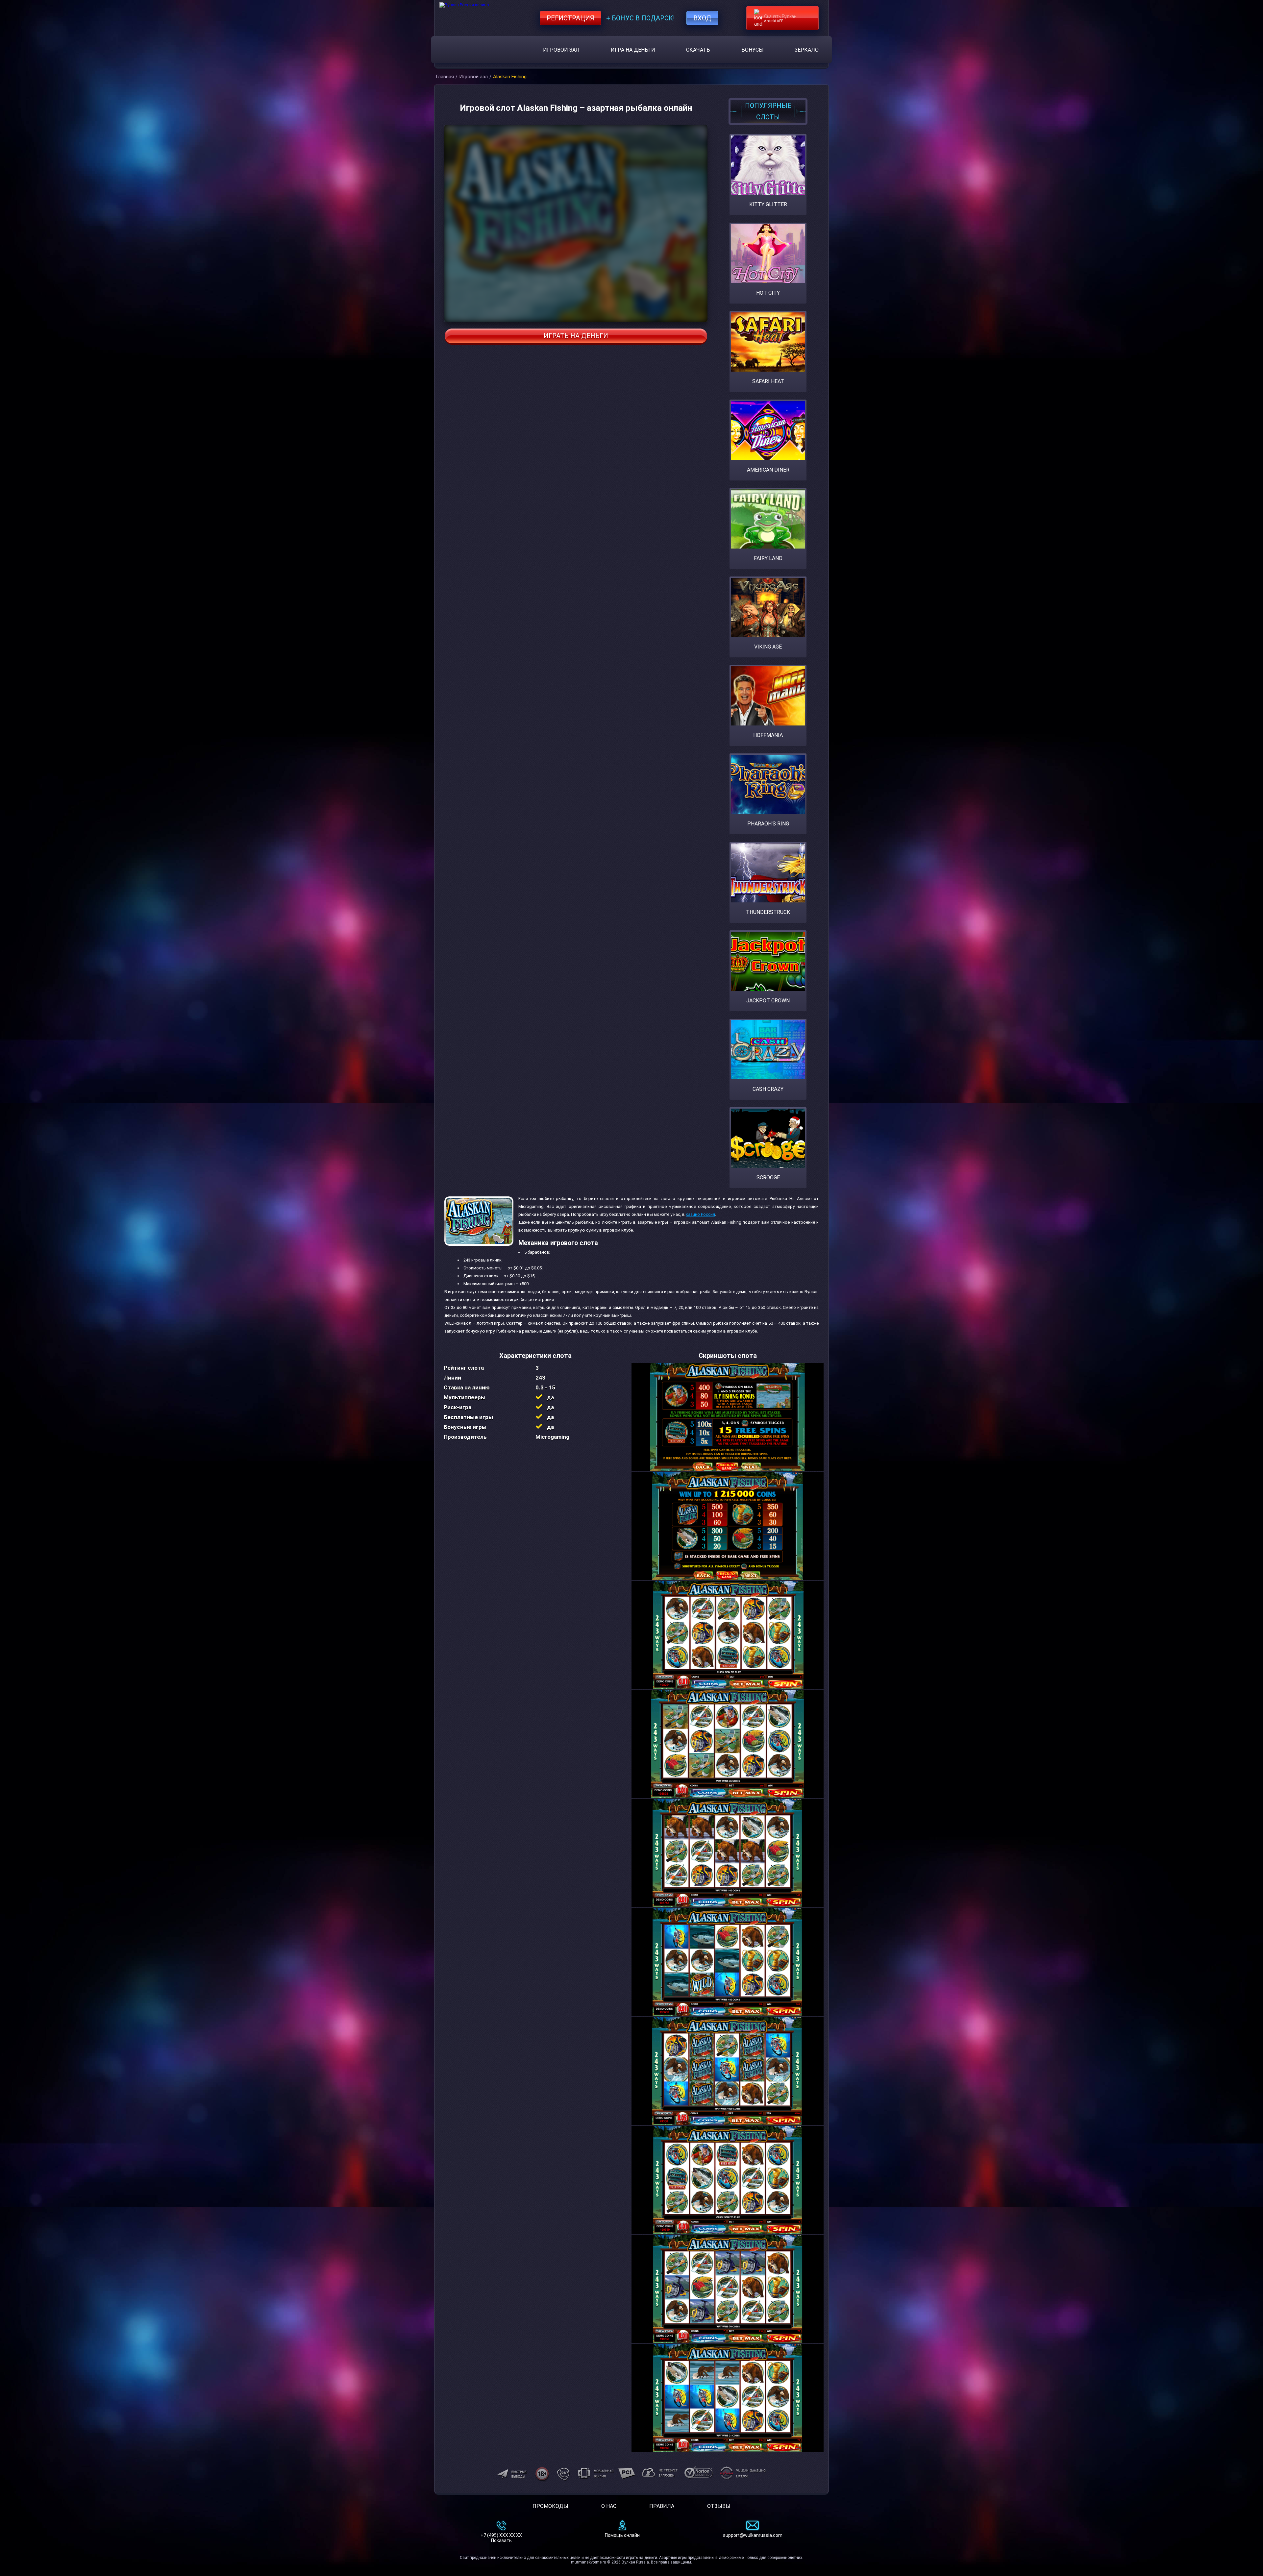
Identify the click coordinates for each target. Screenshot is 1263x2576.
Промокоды (550, 2506)
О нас (609, 2506)
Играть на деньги (576, 336)
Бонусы (753, 50)
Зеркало (807, 50)
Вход (702, 18)
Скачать (698, 50)
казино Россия (700, 1214)
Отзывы (719, 2506)
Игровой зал (561, 50)
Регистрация (570, 18)
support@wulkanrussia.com (753, 2535)
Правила (662, 2506)
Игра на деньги (633, 50)
